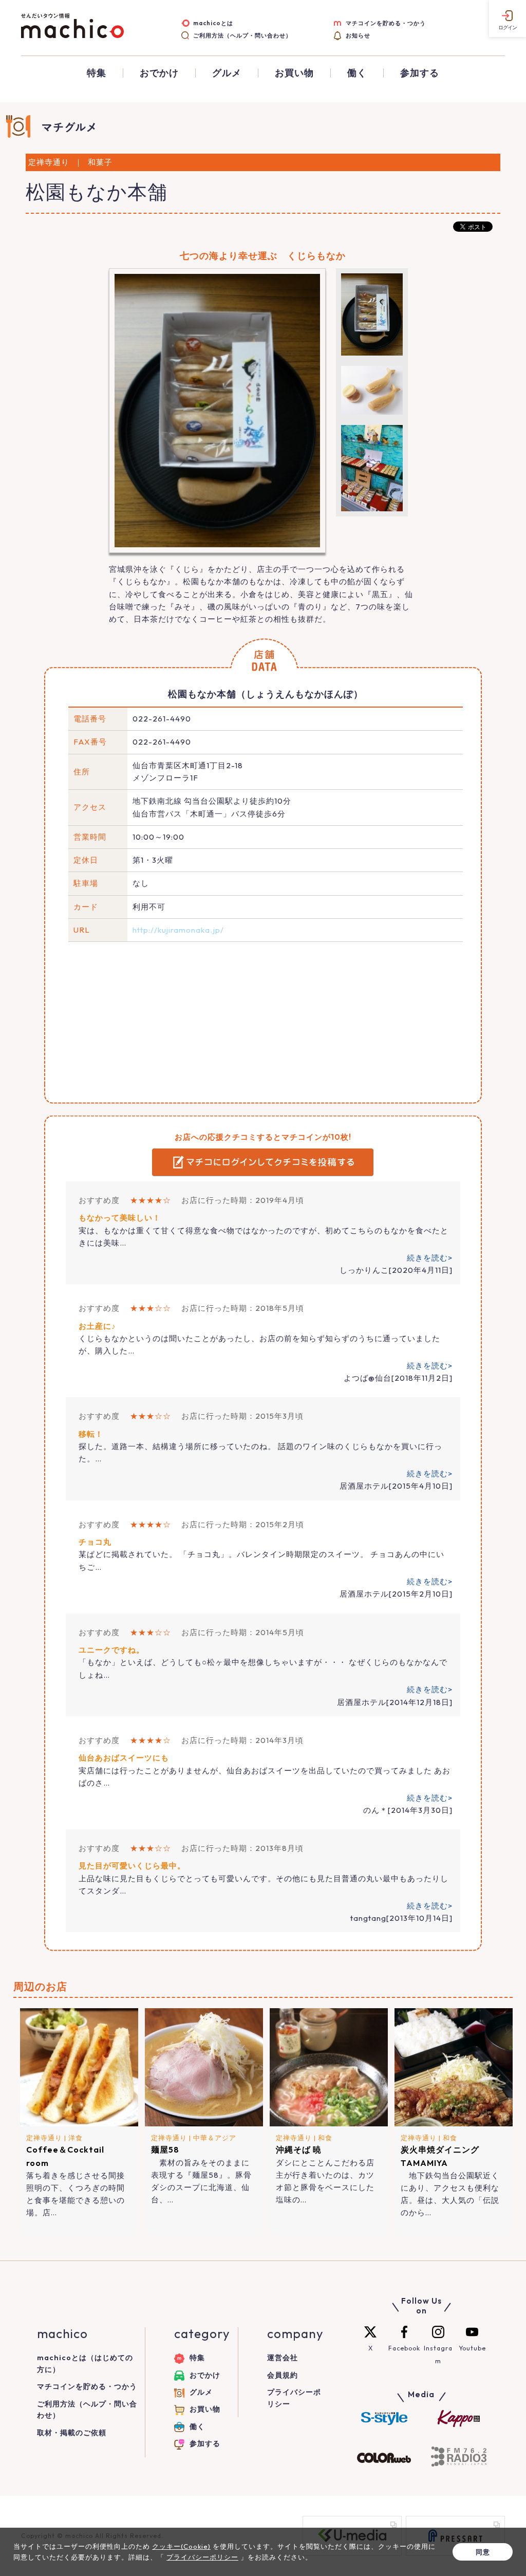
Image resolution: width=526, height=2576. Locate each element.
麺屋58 (165, 2149)
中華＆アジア (215, 2138)
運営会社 (283, 2358)
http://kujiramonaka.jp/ (178, 930)
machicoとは (213, 23)
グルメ (227, 73)
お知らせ (358, 35)
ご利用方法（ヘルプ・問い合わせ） (242, 35)
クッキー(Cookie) (181, 2546)
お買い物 (294, 73)
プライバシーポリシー (202, 2557)
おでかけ (159, 73)
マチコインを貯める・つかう (386, 23)
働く (357, 73)
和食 (325, 2138)
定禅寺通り (44, 2138)
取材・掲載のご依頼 (72, 2433)
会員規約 (283, 2375)
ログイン (508, 27)
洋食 (76, 2138)
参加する (420, 73)
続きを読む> (430, 1258)
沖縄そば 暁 (299, 2149)
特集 (97, 73)
